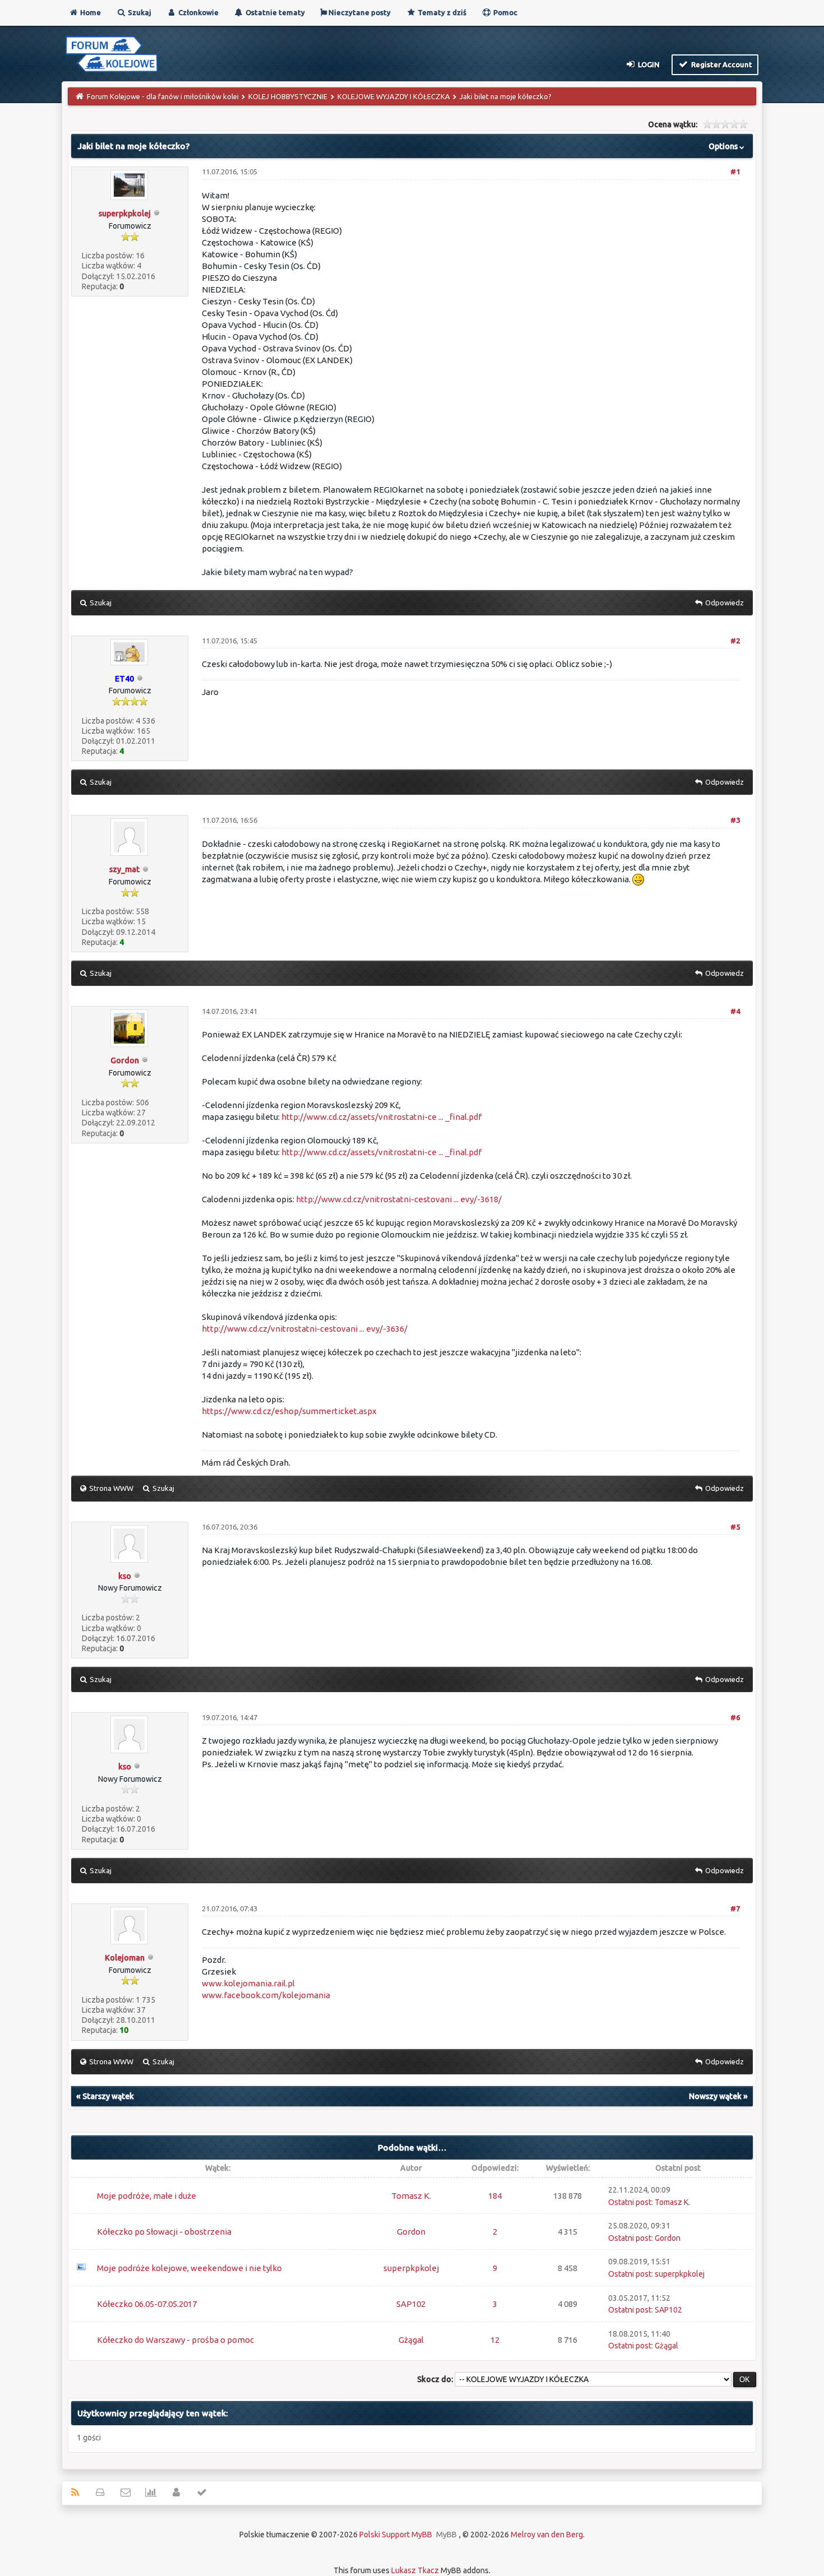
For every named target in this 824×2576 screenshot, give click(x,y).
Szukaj (139, 12)
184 (495, 2196)
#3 (735, 820)
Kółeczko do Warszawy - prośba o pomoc (175, 2340)
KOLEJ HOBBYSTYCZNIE (288, 96)
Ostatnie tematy (274, 12)
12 (495, 2340)
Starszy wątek (108, 2096)
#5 (735, 1527)
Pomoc (504, 12)
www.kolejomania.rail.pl (248, 1983)
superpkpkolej (125, 214)
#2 (735, 641)
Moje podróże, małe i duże (147, 2196)
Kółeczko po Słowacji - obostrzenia (164, 2232)
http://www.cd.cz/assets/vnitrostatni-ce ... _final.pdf (381, 1117)
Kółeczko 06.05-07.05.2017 (147, 2304)
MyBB (446, 2535)
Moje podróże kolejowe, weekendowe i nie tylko (189, 2268)
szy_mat (124, 869)
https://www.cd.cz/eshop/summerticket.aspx (289, 1411)
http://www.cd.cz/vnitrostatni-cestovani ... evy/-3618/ (399, 1199)
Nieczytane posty (359, 12)
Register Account (721, 64)
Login (648, 64)
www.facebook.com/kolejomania (266, 1995)
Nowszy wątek (715, 2096)
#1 (735, 172)
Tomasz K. (411, 2196)
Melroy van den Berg (547, 2535)
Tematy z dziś (441, 12)
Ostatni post (630, 2202)
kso (125, 1576)
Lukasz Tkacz (415, 2570)
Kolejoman (125, 1958)
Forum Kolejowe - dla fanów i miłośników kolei (163, 96)
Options (724, 146)
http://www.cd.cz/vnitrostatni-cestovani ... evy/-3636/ (305, 1329)
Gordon (125, 1060)
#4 (735, 1011)
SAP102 (411, 2304)
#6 (735, 1717)
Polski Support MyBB (396, 2535)
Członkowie (198, 12)
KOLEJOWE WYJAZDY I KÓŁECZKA (394, 96)
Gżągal (411, 2340)
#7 (735, 1908)
